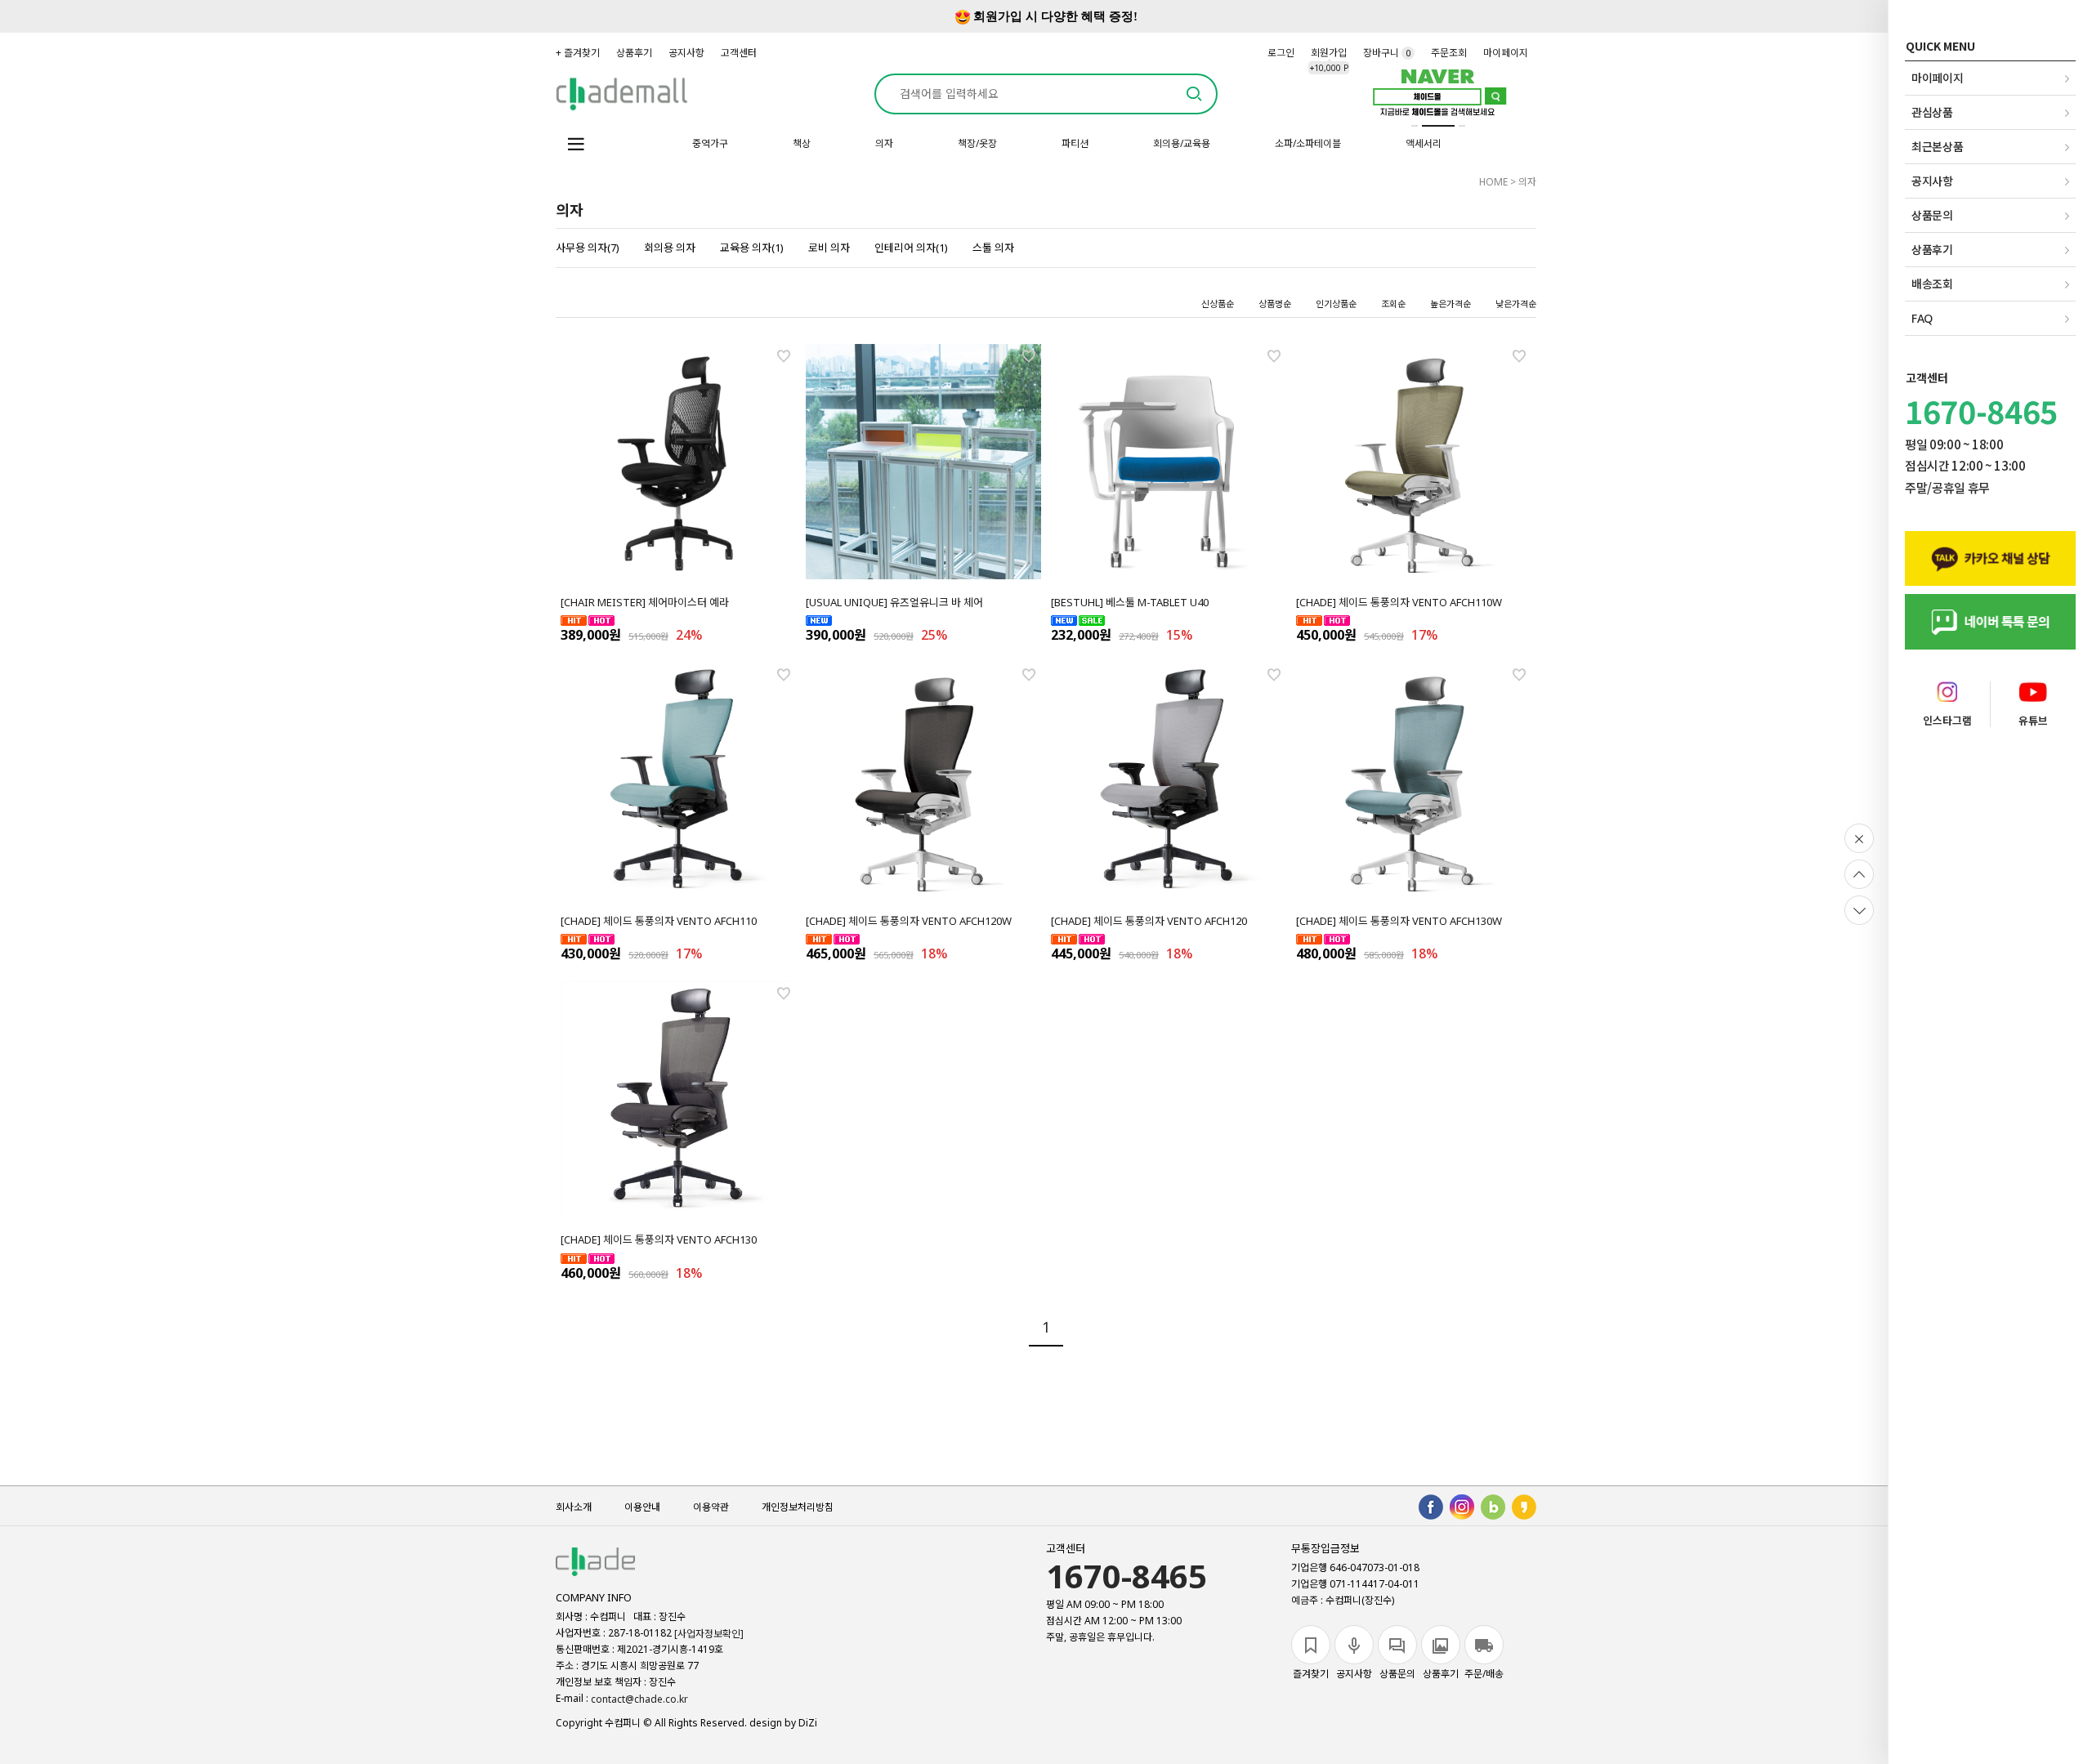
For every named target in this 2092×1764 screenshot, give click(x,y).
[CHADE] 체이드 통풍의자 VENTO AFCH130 (659, 1239)
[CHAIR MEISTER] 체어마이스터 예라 (645, 602)
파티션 (1075, 143)
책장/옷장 (977, 143)
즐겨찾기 (1311, 1674)
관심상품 (1932, 112)
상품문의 (1932, 215)
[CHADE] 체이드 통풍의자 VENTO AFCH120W (909, 921)
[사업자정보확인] (709, 1634)
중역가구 (710, 143)
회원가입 (1329, 57)
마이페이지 (1506, 53)
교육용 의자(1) (752, 248)
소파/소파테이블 (1308, 143)
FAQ (1922, 318)
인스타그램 (1947, 720)
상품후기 (634, 53)
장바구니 (1387, 53)
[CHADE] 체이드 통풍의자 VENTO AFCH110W (1399, 602)
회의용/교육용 (1182, 143)
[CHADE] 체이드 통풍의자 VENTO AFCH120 (1149, 921)
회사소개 (574, 1507)
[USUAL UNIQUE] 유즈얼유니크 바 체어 (894, 602)
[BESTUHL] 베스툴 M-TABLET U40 (1130, 602)
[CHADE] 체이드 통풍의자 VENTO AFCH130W (1399, 921)
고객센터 (739, 53)
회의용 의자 (670, 248)
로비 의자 (829, 248)
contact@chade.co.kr (639, 1699)
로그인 (1281, 53)
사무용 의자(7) (588, 248)
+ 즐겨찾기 (578, 53)
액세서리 (1424, 143)
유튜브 (2033, 720)
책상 (802, 143)
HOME (1493, 182)
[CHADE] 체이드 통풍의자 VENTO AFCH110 (659, 921)
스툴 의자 (993, 248)
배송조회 (1932, 284)
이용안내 (642, 1507)
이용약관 (711, 1507)
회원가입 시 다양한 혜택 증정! (1054, 16)
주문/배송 (1484, 1674)
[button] (1415, 126)
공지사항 (686, 53)
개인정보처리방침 (798, 1507)
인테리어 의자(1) (911, 248)
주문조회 (1449, 53)
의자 (884, 143)
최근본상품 (1937, 147)
